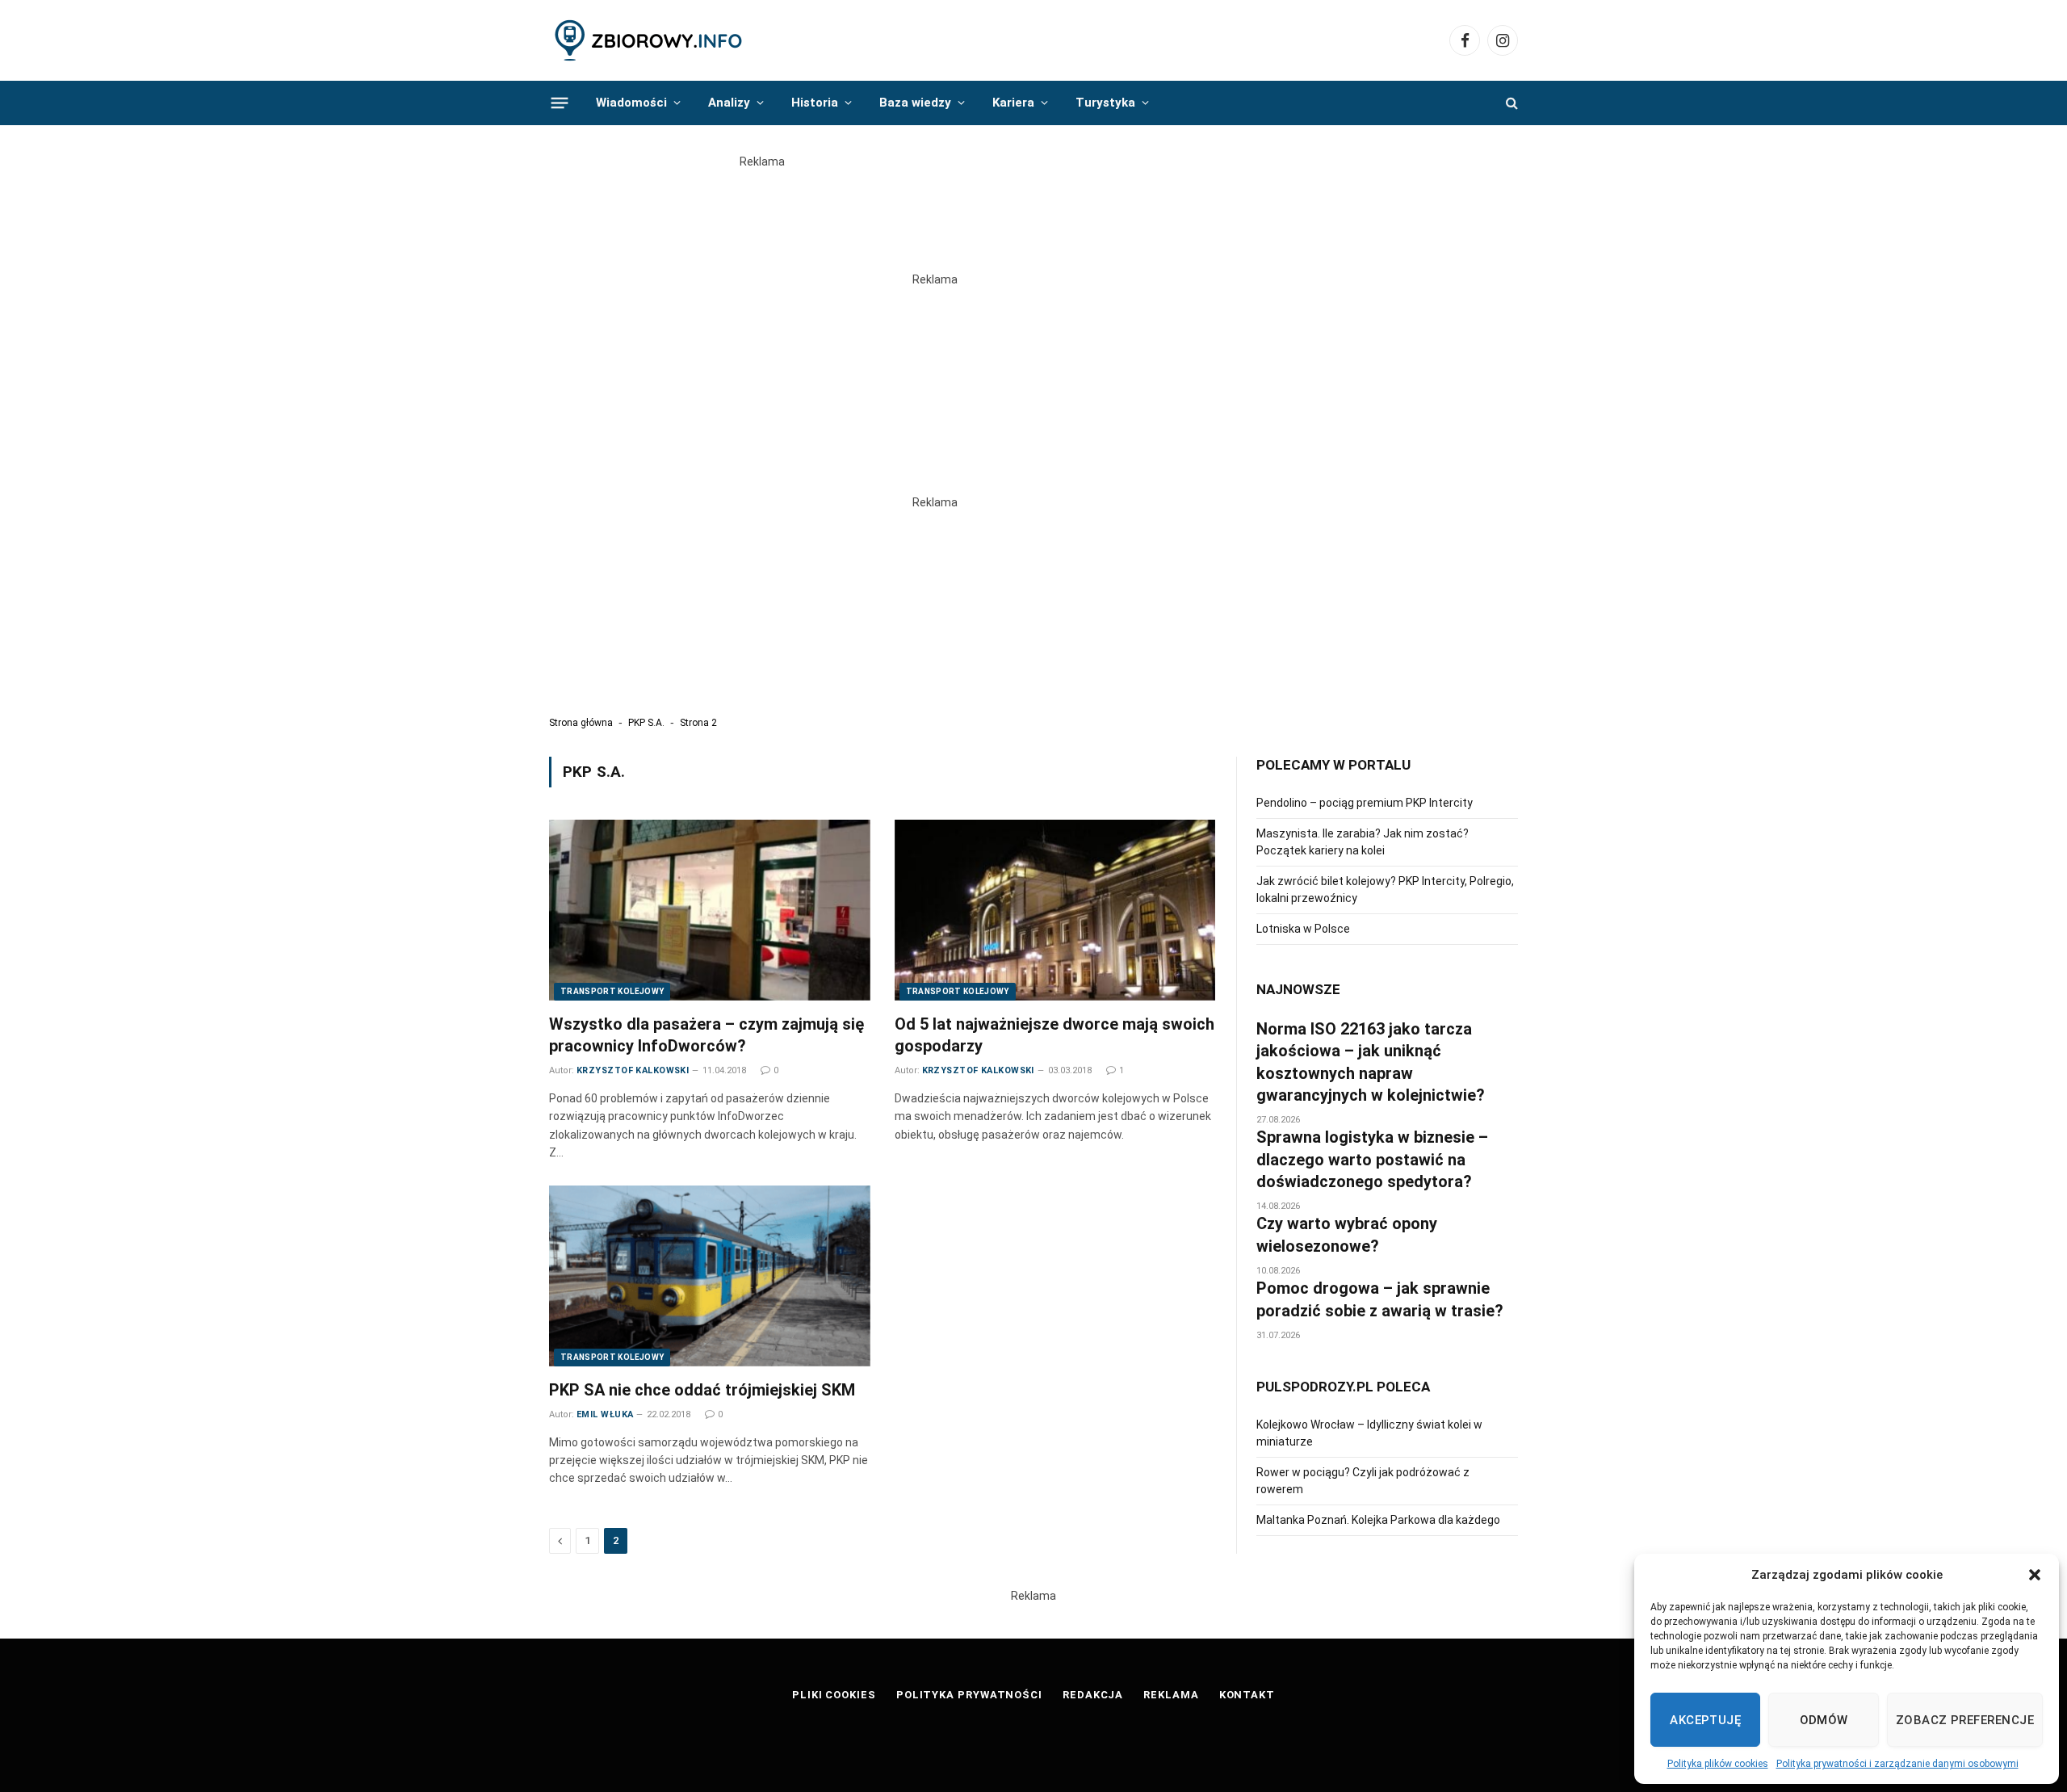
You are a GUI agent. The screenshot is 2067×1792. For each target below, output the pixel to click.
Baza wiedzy (915, 103)
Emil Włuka (605, 1414)
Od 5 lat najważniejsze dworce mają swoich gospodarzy (1054, 1035)
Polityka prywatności (969, 1695)
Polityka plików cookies (1718, 1764)
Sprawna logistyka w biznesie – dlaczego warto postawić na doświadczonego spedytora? (1372, 1159)
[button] (2035, 1575)
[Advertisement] (1033, 207)
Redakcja (1093, 1695)
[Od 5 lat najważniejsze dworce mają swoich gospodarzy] (1055, 910)
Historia (815, 103)
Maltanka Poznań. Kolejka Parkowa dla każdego (1378, 1520)
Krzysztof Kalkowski (633, 1070)
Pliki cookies (834, 1695)
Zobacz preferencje (1965, 1720)
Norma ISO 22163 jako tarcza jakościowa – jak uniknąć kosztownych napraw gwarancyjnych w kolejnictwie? (1371, 1062)
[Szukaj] (1510, 103)
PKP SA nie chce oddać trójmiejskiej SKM (702, 1390)
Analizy (729, 103)
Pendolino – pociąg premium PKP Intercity (1365, 803)
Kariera (1013, 103)
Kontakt (1247, 1695)
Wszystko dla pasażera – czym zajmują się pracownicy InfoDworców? (706, 1035)
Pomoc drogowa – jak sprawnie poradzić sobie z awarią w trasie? (1380, 1299)
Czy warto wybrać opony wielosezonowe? (1347, 1234)
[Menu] (560, 103)
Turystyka (1105, 103)
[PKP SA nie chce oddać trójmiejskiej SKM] (710, 1276)
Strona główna (581, 723)
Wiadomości (631, 103)
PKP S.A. (646, 723)
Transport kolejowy (612, 991)
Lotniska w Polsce (1303, 929)
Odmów (1824, 1720)
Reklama (1171, 1695)
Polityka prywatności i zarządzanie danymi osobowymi (1897, 1764)
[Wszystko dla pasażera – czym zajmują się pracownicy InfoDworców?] (710, 910)
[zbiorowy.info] (650, 41)
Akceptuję (1705, 1720)
